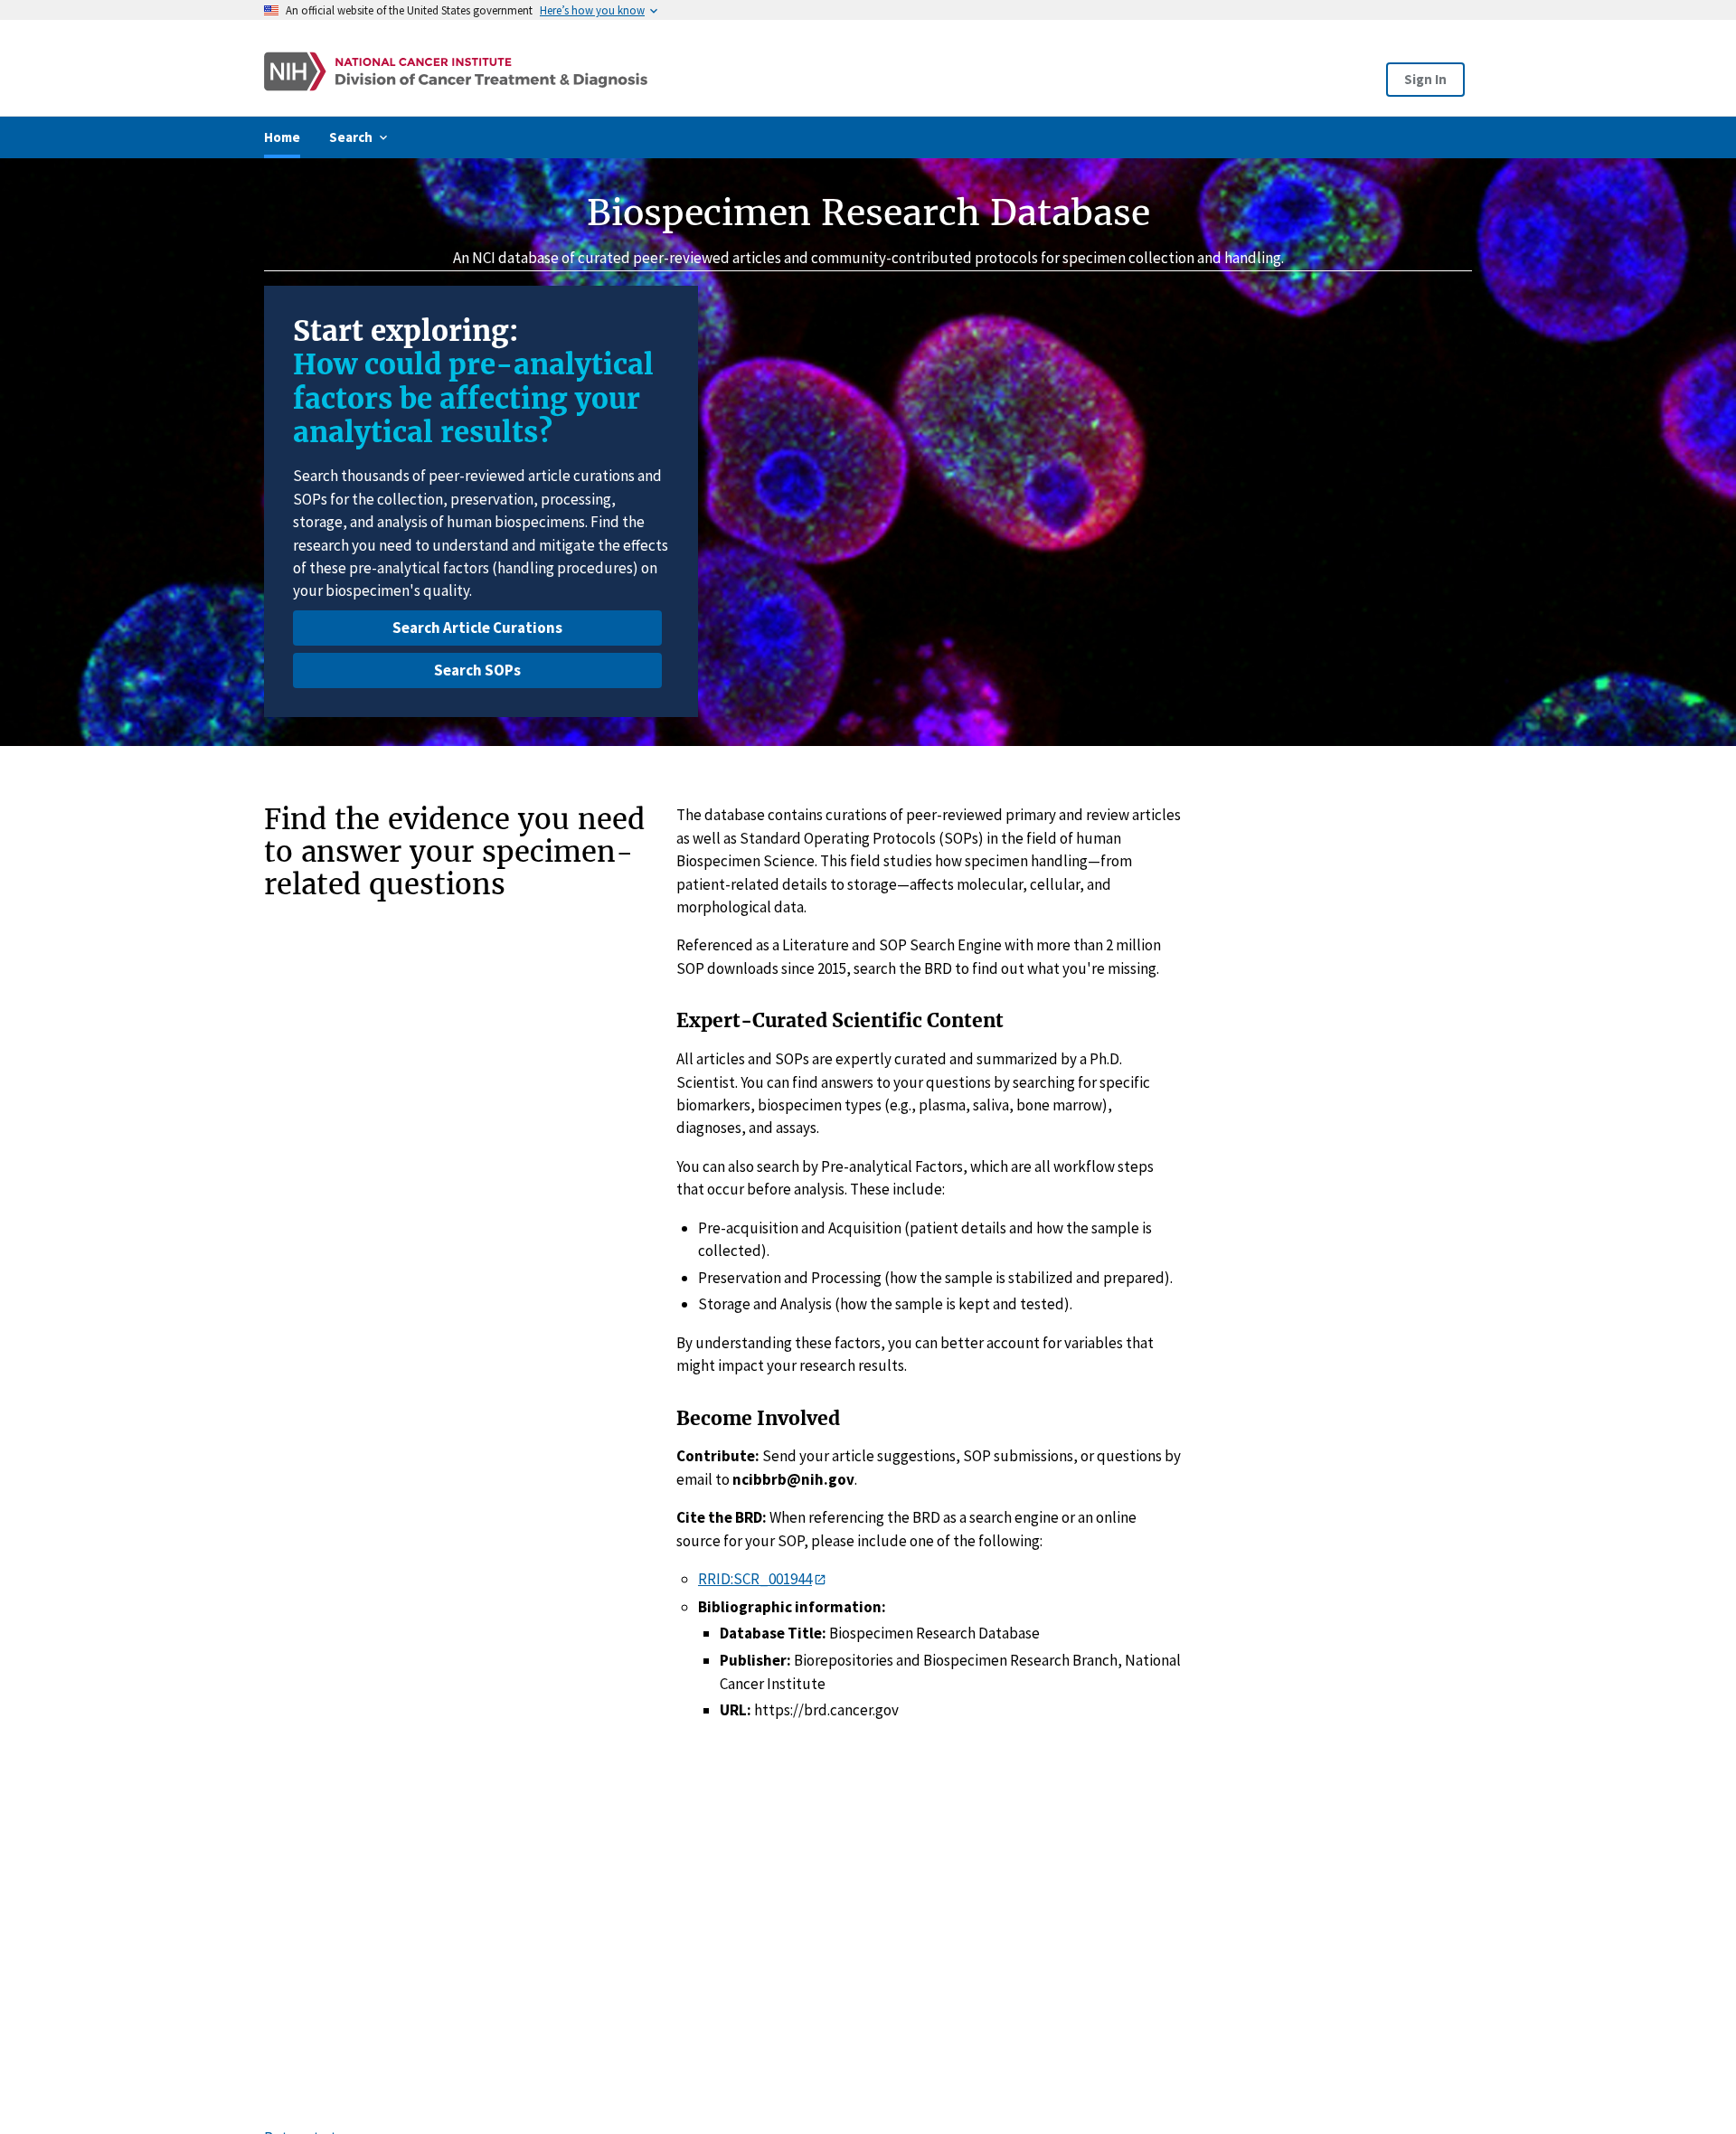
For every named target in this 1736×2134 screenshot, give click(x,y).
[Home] (627, 71)
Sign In (1425, 79)
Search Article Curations (477, 628)
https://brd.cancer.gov (826, 1710)
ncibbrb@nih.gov (793, 1479)
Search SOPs (477, 670)
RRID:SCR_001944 (755, 1579)
